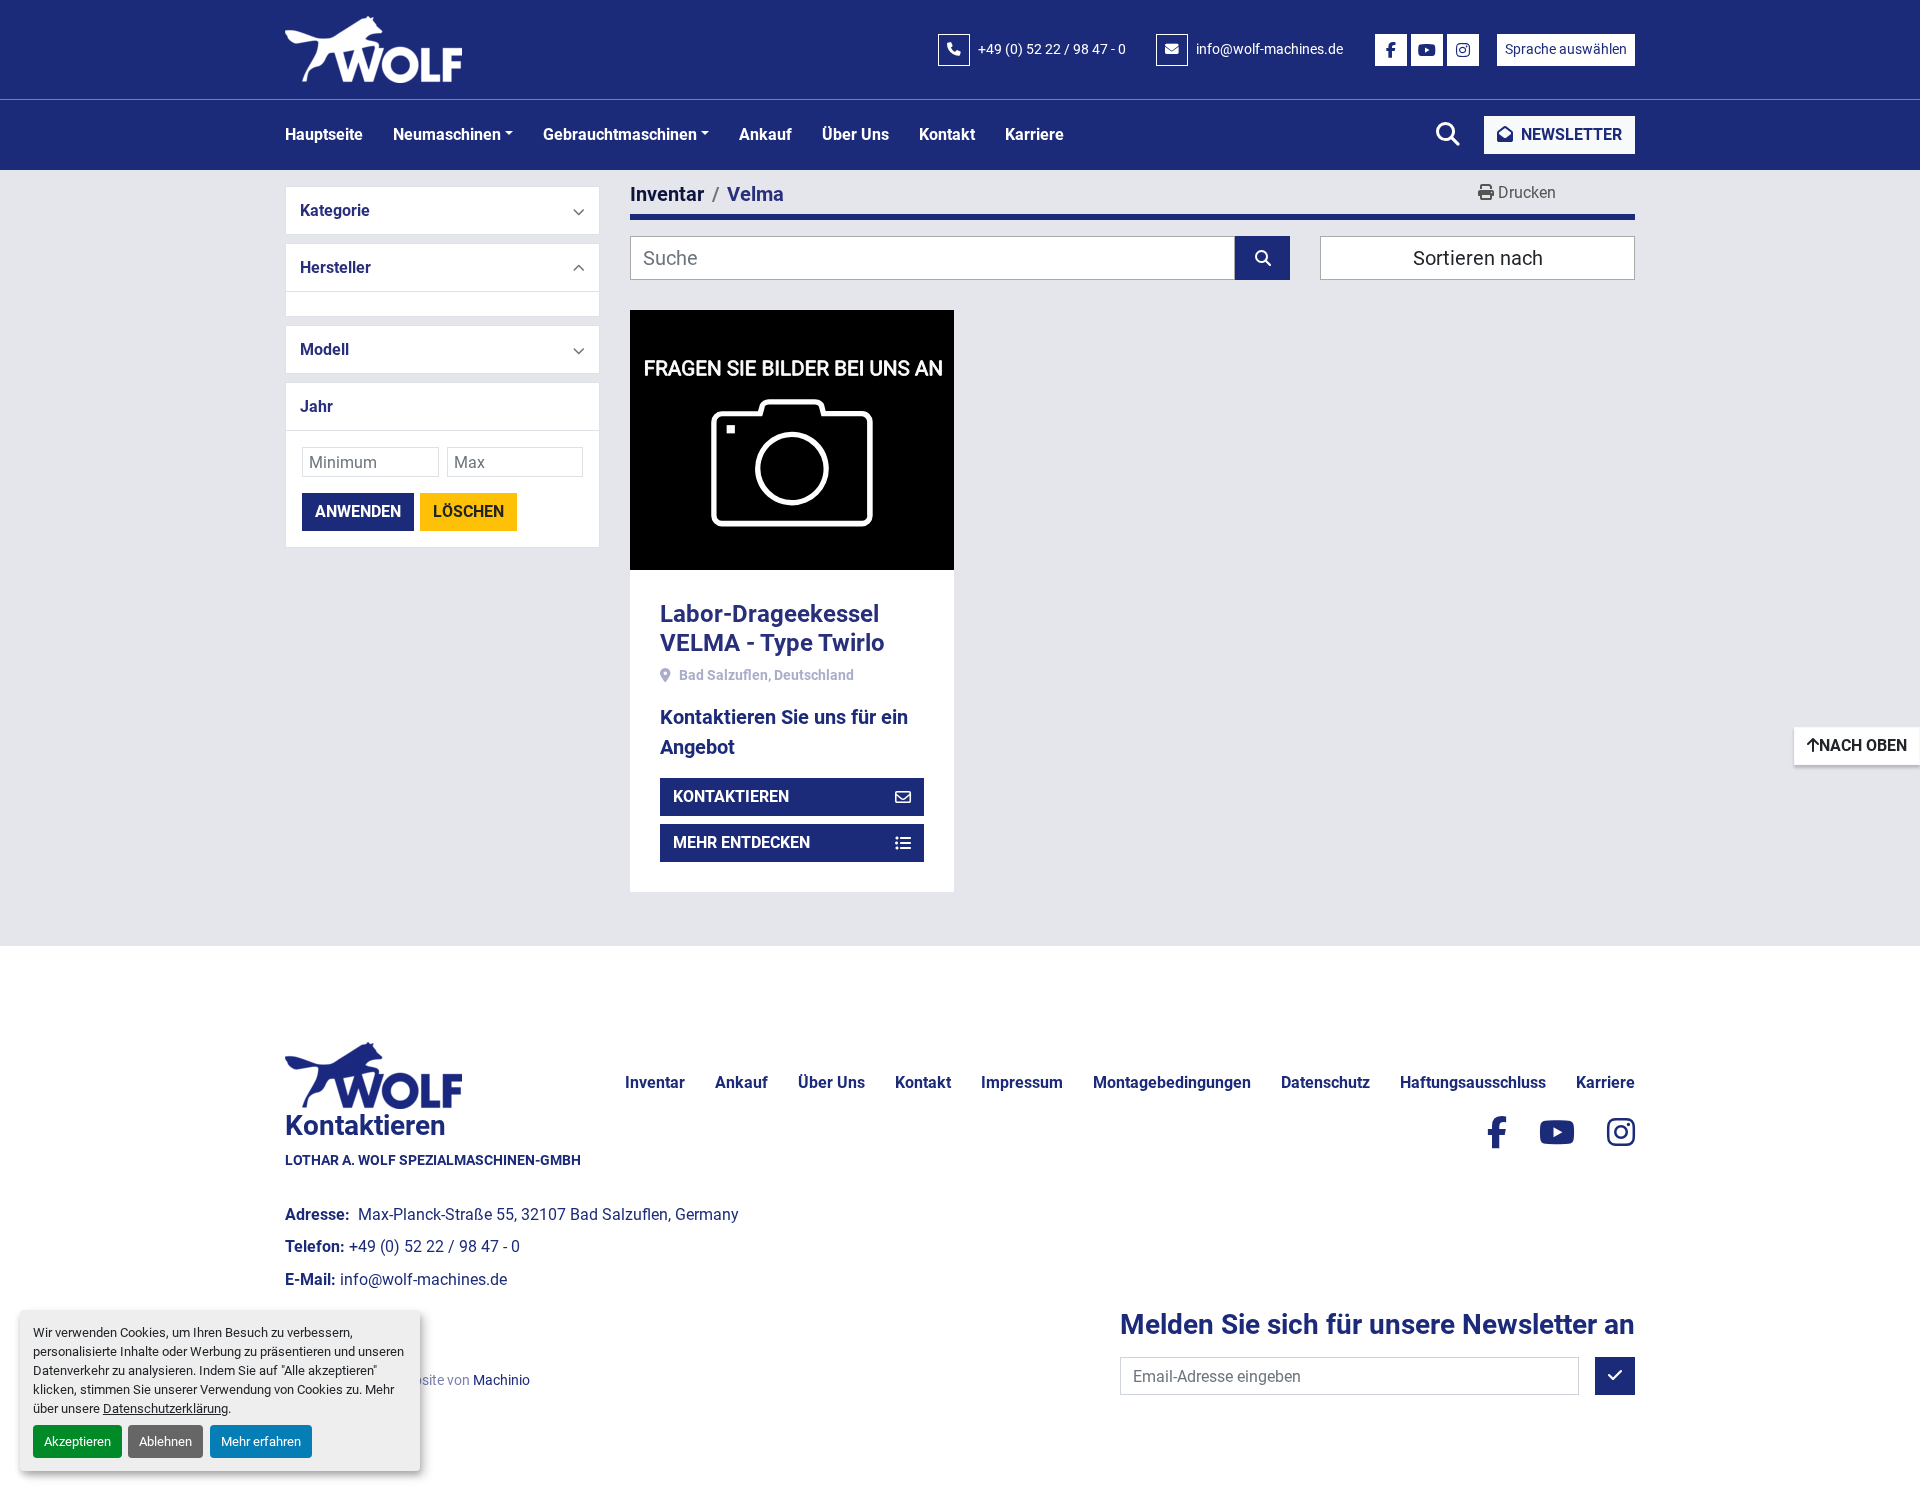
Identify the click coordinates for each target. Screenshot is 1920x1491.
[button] (453, 135)
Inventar (655, 1082)
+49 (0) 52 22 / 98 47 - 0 (1052, 49)
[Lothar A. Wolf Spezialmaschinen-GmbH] (373, 1073)
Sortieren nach (1478, 258)
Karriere (1034, 134)
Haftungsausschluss (1473, 1082)
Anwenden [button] (358, 511)
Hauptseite (324, 134)
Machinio (501, 1380)
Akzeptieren (77, 1441)
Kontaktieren (731, 796)
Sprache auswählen (1566, 49)
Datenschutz (1325, 1082)
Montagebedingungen (1172, 1082)
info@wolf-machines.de (1269, 49)
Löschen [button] (468, 511)
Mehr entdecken (741, 842)
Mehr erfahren (261, 1441)
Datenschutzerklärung (165, 1408)
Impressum (1022, 1082)
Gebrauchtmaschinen (620, 134)
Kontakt (947, 134)
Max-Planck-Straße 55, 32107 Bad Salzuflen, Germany (546, 1214)
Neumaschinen (447, 134)
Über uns (855, 134)
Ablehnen (165, 1441)
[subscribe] (1615, 1376)
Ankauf (765, 134)
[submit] (1262, 258)
